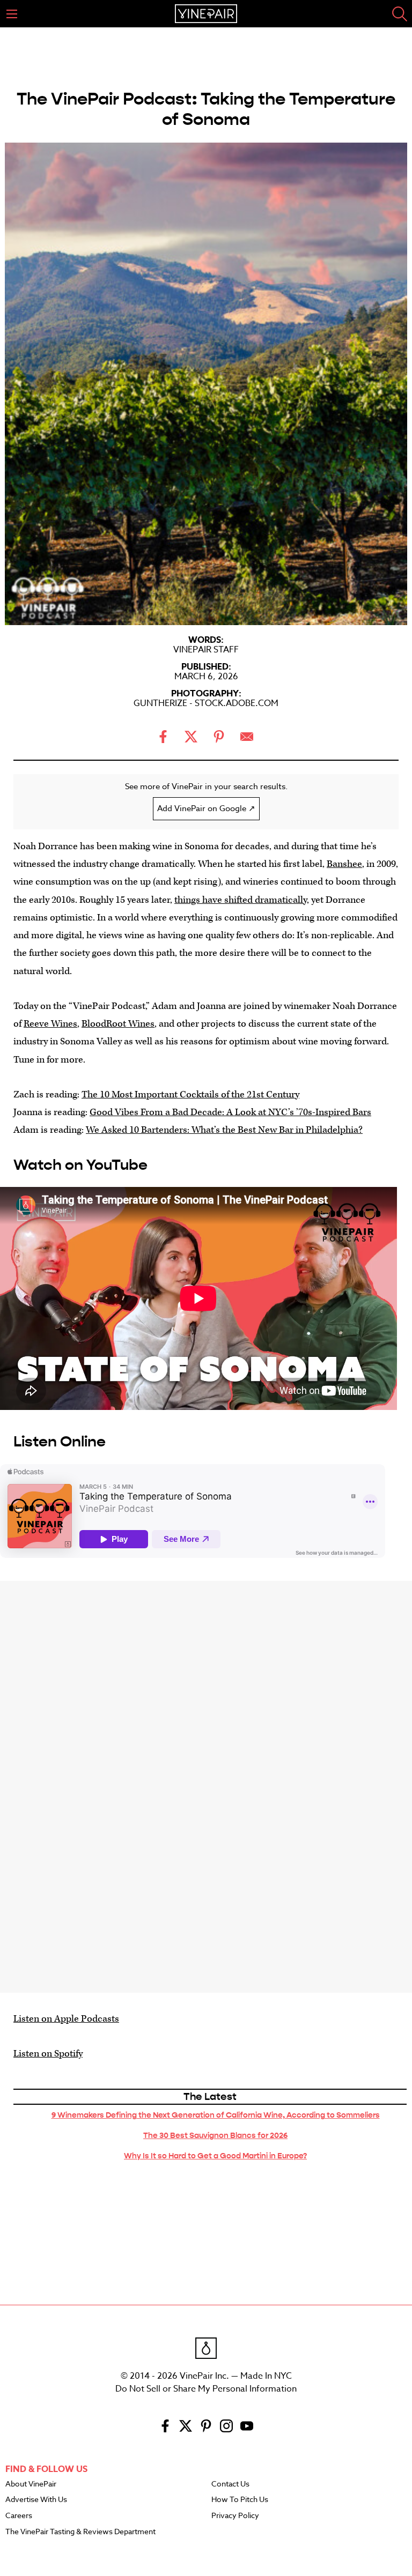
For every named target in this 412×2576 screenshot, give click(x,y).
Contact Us (230, 2484)
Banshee (344, 864)
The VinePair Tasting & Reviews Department (80, 2532)
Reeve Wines (50, 1024)
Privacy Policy (235, 2516)
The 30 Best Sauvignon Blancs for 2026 (215, 2135)
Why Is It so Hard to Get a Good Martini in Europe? (215, 2156)
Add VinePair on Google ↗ (206, 808)
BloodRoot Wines (118, 1024)
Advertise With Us (36, 2500)
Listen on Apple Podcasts (66, 2019)
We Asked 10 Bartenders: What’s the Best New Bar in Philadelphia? (224, 1130)
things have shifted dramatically (241, 900)
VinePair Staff (206, 650)
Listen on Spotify (48, 2054)
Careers (19, 2516)
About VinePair (31, 2484)
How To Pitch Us (240, 2500)
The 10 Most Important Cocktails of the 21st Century (190, 1094)
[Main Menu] (12, 14)
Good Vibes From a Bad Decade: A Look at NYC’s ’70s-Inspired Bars (230, 1112)
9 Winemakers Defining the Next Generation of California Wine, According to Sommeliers (216, 2115)
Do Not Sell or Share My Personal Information (206, 2389)
